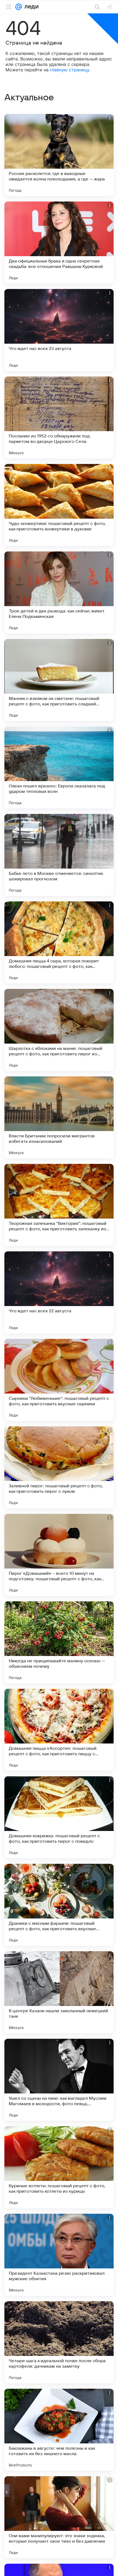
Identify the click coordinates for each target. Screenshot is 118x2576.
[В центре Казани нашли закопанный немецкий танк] (59, 1992)
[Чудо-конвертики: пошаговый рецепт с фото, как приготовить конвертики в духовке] (59, 505)
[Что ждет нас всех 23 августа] (59, 330)
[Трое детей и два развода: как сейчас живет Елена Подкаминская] (59, 592)
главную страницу (70, 70)
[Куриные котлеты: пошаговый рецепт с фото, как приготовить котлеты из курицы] (59, 2167)
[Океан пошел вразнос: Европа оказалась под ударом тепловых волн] (59, 767)
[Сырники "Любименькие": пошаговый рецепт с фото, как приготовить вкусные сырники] (59, 1380)
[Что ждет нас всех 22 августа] (59, 1292)
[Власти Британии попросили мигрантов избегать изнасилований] (59, 1117)
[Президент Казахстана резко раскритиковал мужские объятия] (59, 2255)
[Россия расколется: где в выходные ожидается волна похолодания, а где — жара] (59, 155)
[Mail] (19, 7)
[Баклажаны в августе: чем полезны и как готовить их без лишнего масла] (59, 2430)
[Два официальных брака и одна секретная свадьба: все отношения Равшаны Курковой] (59, 243)
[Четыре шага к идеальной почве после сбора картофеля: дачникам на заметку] (59, 2342)
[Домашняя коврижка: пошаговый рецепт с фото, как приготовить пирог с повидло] (59, 1817)
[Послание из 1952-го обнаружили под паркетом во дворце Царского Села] (59, 417)
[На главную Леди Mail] (30, 7)
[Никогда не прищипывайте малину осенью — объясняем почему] (59, 1642)
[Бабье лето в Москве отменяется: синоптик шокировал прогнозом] (59, 855)
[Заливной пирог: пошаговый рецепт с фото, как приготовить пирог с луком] (59, 1467)
